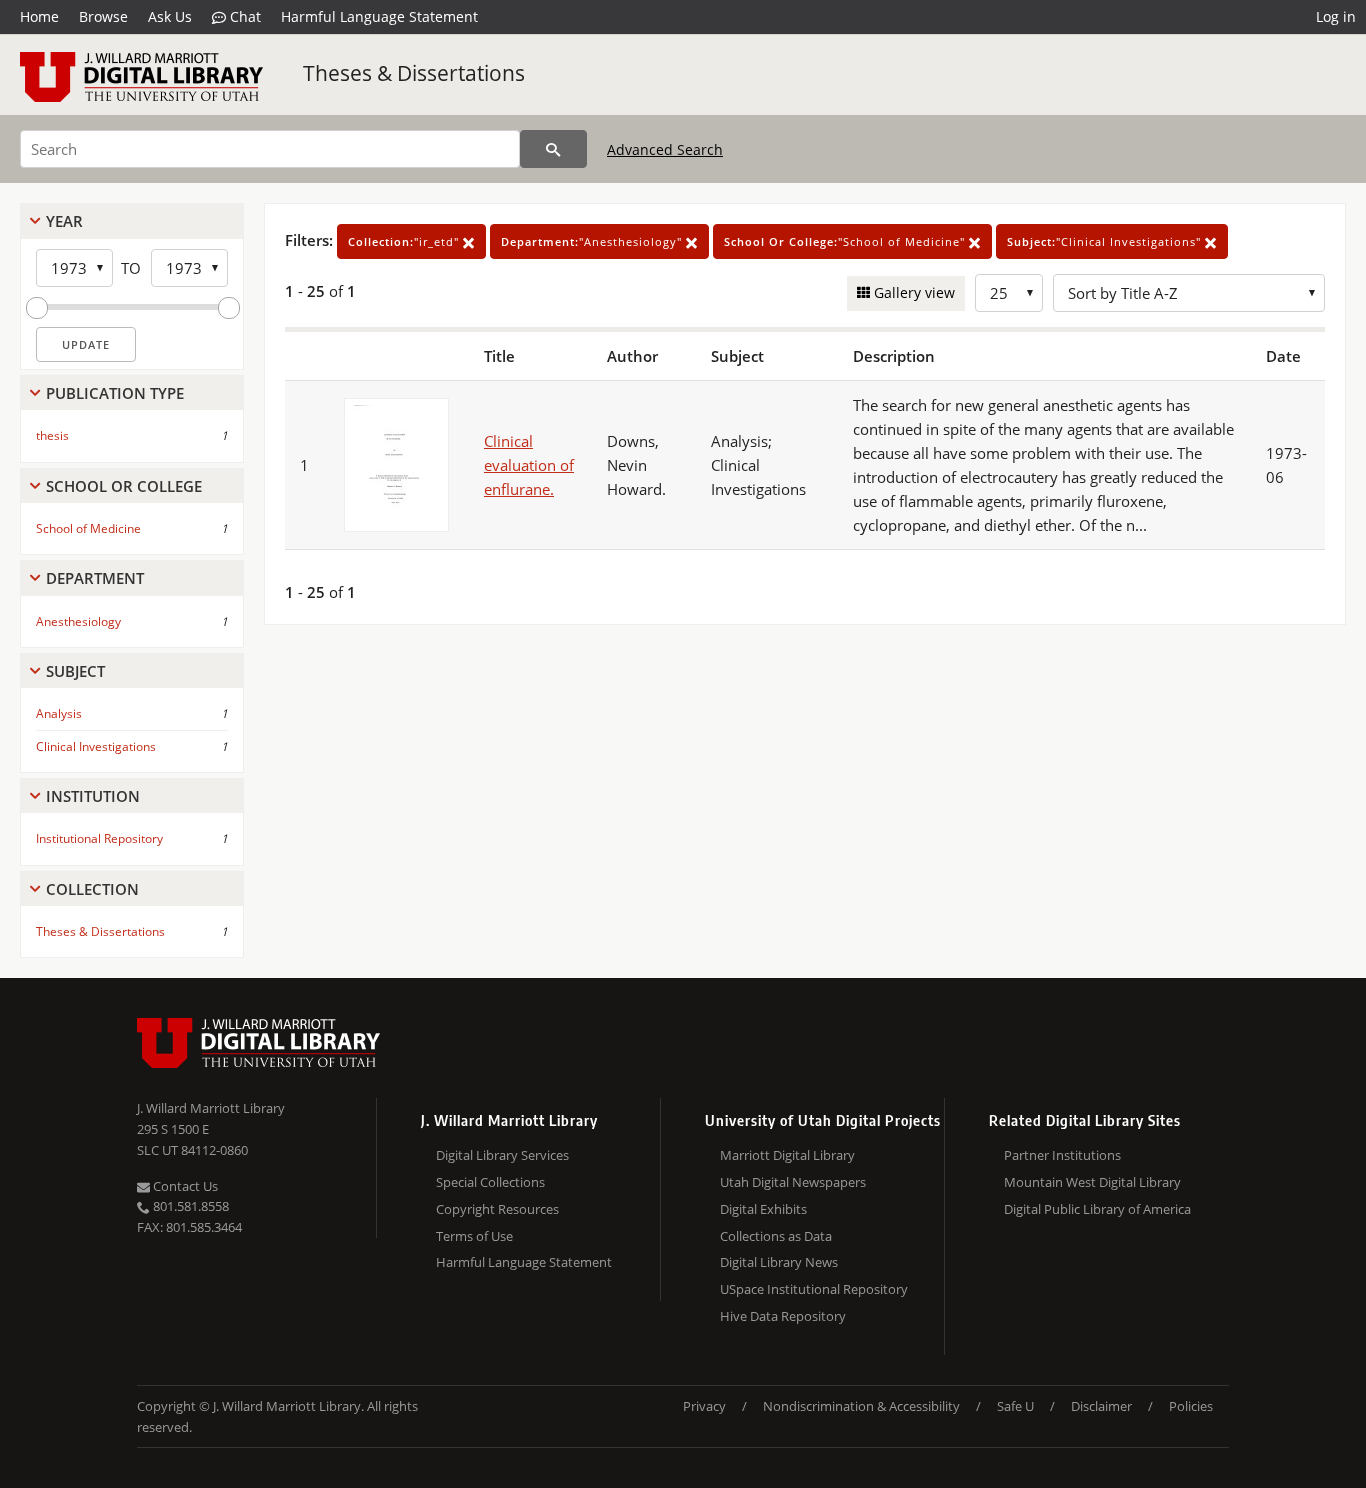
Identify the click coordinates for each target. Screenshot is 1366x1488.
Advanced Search (665, 149)
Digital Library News (779, 1262)
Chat (243, 16)
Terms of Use (474, 1236)
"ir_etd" (405, 241)
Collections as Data (776, 1236)
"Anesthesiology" (593, 241)
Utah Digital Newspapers (793, 1182)
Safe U (1015, 1406)
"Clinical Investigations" (1106, 241)
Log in (1336, 16)
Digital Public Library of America (1097, 1209)
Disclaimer (1101, 1406)
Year (64, 221)
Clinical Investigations (96, 746)
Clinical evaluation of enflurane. (529, 465)
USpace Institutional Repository (814, 1289)
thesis (52, 435)
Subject (75, 671)
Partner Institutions (1062, 1155)
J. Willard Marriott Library (211, 1108)
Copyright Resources (497, 1209)
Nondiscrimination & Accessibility (861, 1406)
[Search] (553, 149)
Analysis (59, 713)
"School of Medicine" (846, 241)
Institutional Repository (99, 838)
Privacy (704, 1406)
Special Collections (490, 1182)
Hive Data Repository (783, 1316)
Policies (1191, 1406)
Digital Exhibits (763, 1209)
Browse (103, 16)
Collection (92, 889)
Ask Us (170, 16)
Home (39, 16)
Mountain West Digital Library (1092, 1182)
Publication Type (115, 393)
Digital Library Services (502, 1155)
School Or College (124, 486)
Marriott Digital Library (787, 1155)
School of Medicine (88, 528)
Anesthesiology (78, 621)
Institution (93, 796)
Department (95, 578)
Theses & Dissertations (414, 73)
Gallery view (912, 292)
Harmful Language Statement (379, 16)
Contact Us (184, 1186)
